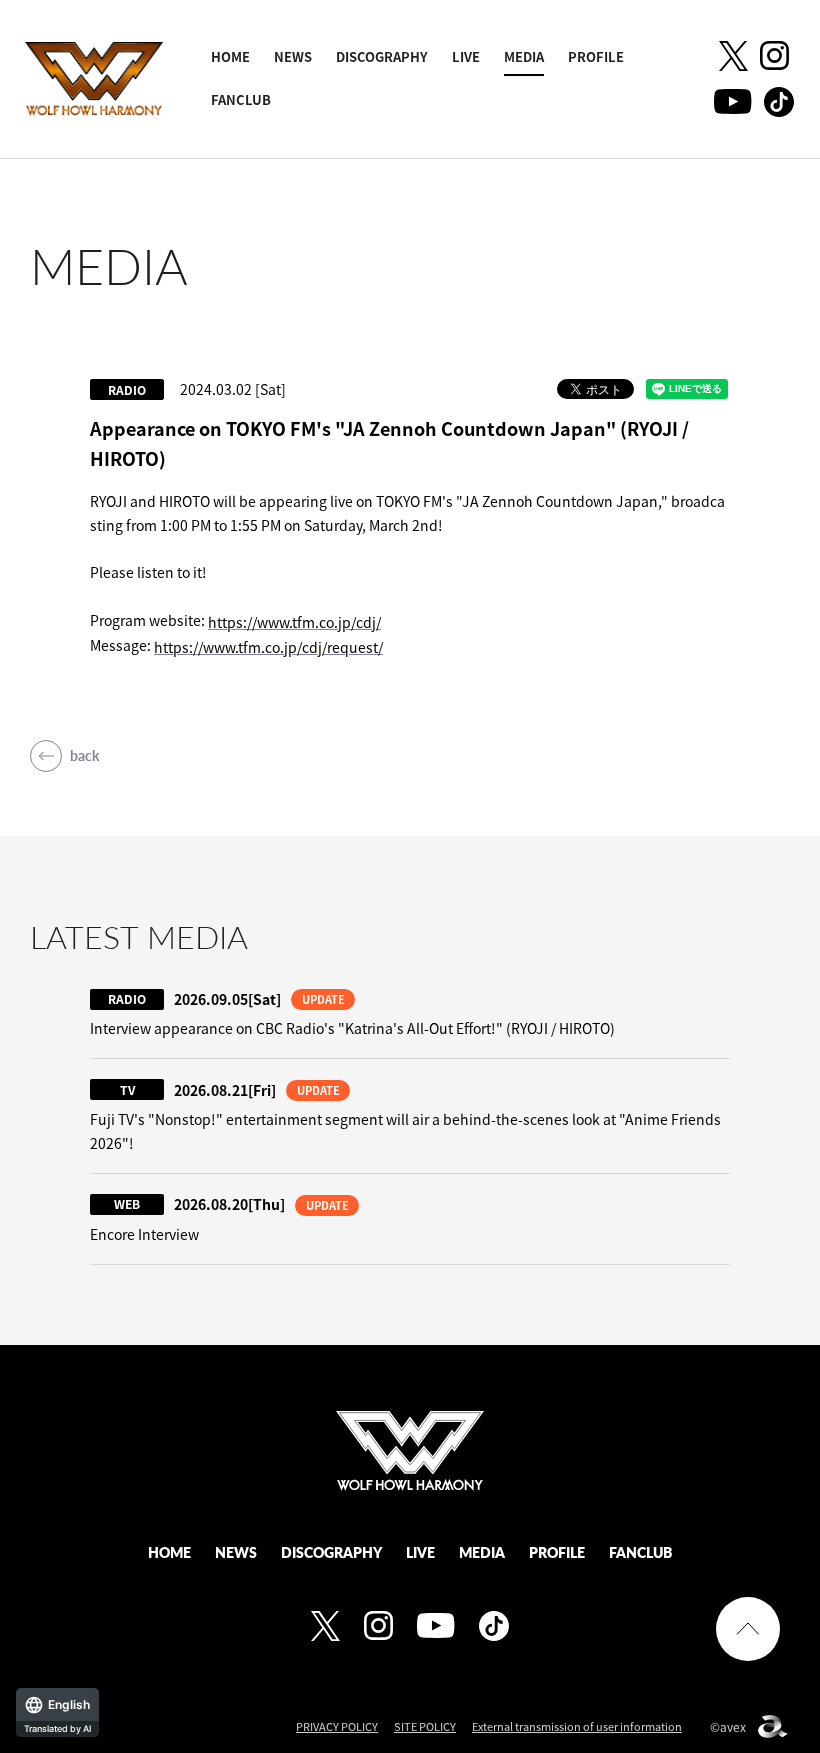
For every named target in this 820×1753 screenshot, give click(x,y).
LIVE (466, 56)
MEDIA (524, 56)
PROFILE (596, 56)
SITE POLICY (425, 1726)
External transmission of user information (577, 1726)
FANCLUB (241, 99)
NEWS (293, 56)
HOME (230, 56)
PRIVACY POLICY (337, 1726)
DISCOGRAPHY (382, 56)
